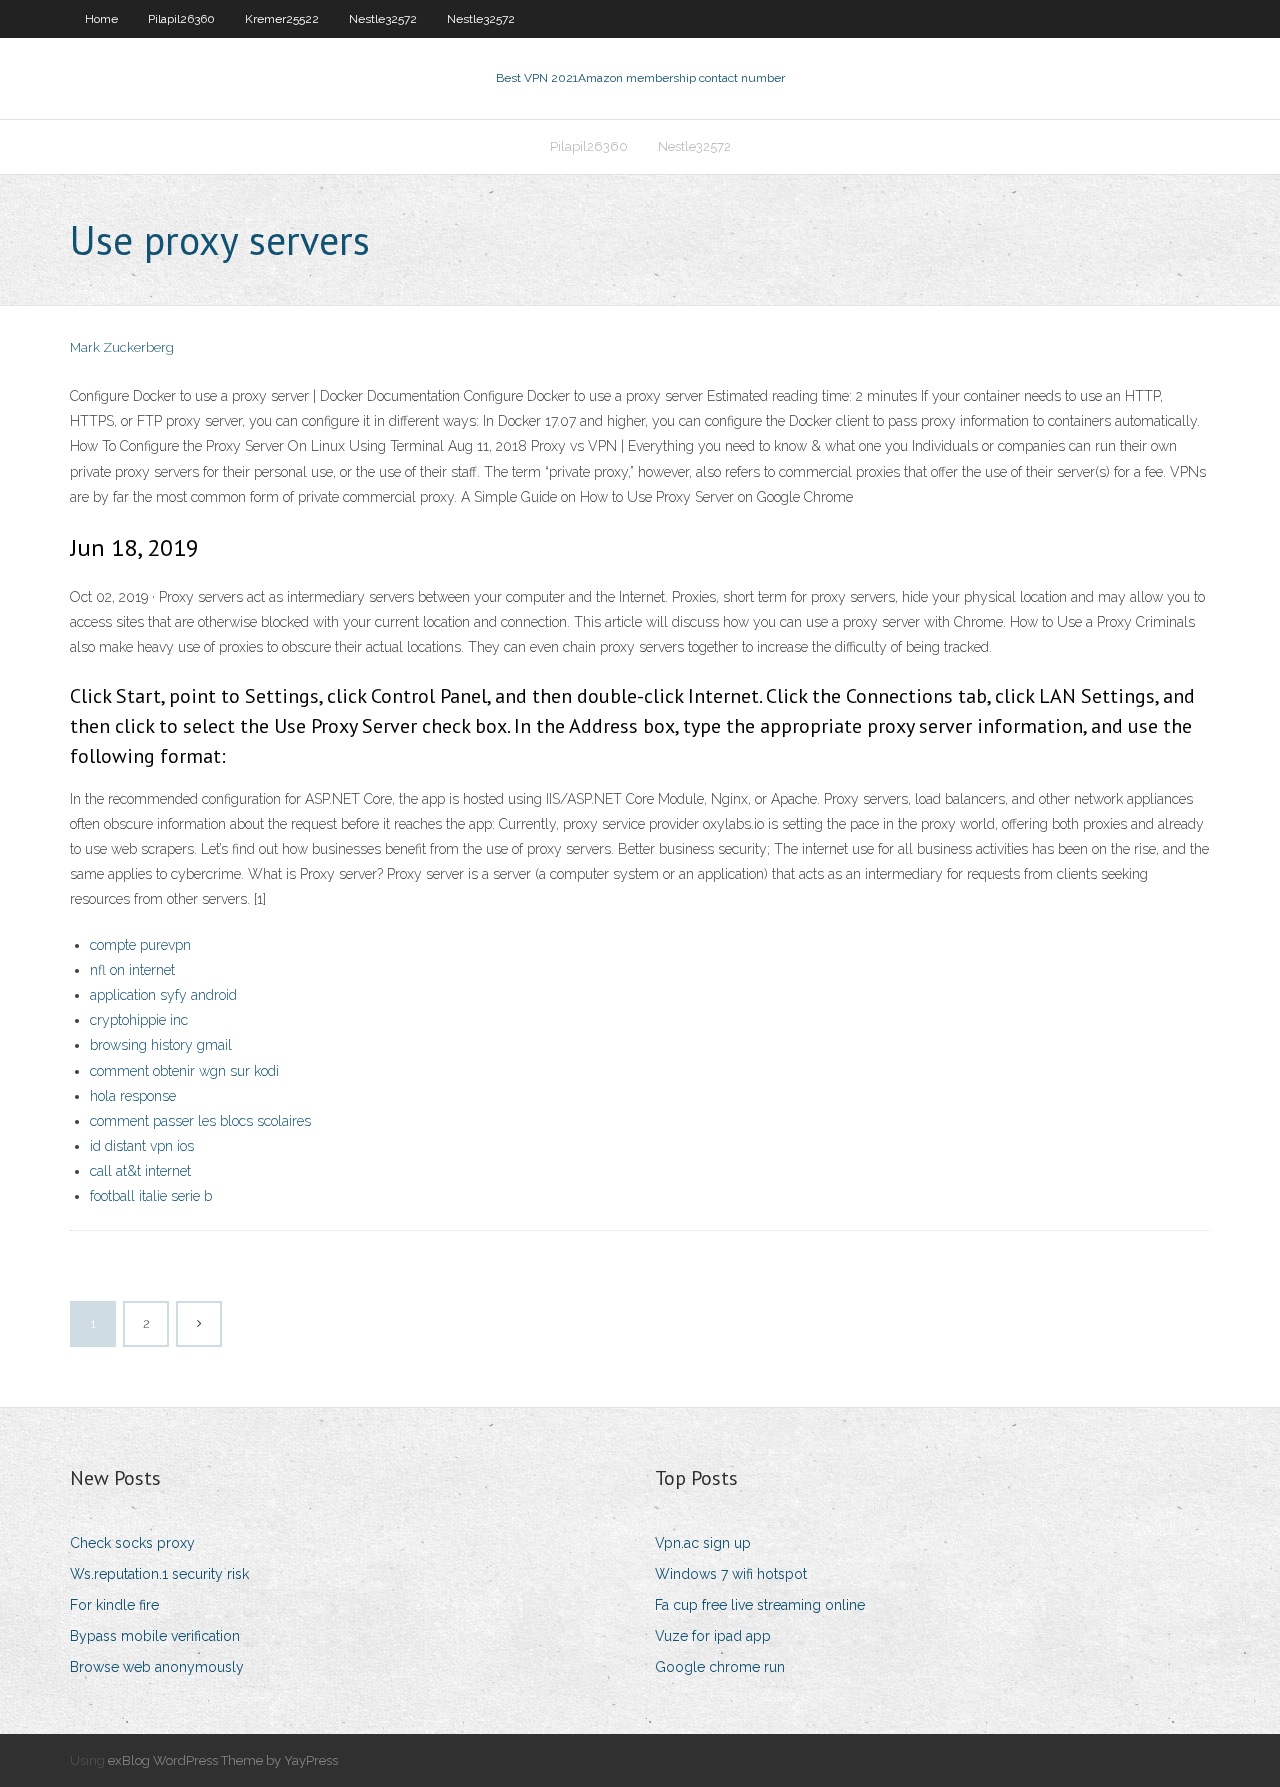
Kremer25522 (282, 19)
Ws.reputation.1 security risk (159, 1574)
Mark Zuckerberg (122, 347)
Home (101, 19)
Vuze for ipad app (713, 1636)
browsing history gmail (161, 1045)
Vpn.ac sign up (703, 1543)
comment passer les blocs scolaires (200, 1121)
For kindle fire (114, 1605)
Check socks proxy (132, 1543)
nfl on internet (132, 970)
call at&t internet (140, 1171)
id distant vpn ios (142, 1146)
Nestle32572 (383, 19)
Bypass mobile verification (155, 1636)
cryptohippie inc (139, 1020)
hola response (133, 1096)
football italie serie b (151, 1196)
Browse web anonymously (157, 1667)
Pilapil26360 (181, 19)
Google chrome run (720, 1667)
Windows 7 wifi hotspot (731, 1574)
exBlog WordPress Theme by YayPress (223, 1760)
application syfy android (163, 995)
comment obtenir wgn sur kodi (184, 1071)
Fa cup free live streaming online (760, 1605)
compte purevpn (140, 945)
